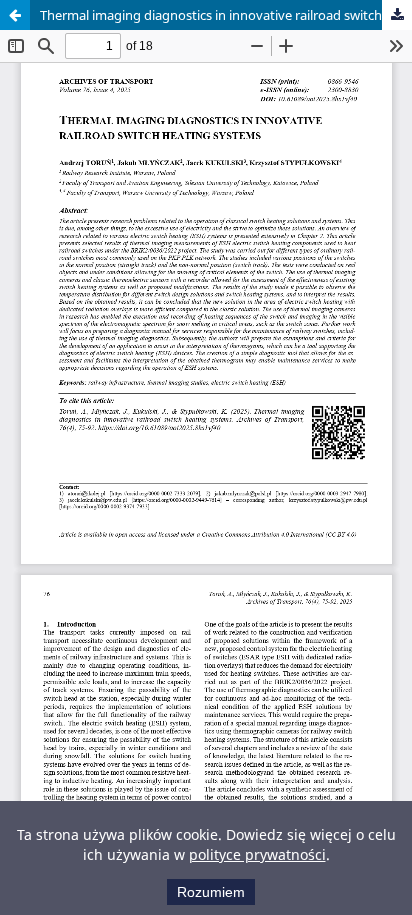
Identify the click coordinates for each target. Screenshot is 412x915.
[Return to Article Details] (15, 15)
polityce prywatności (257, 854)
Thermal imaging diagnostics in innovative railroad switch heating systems (226, 15)
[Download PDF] (397, 15)
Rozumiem (211, 892)
